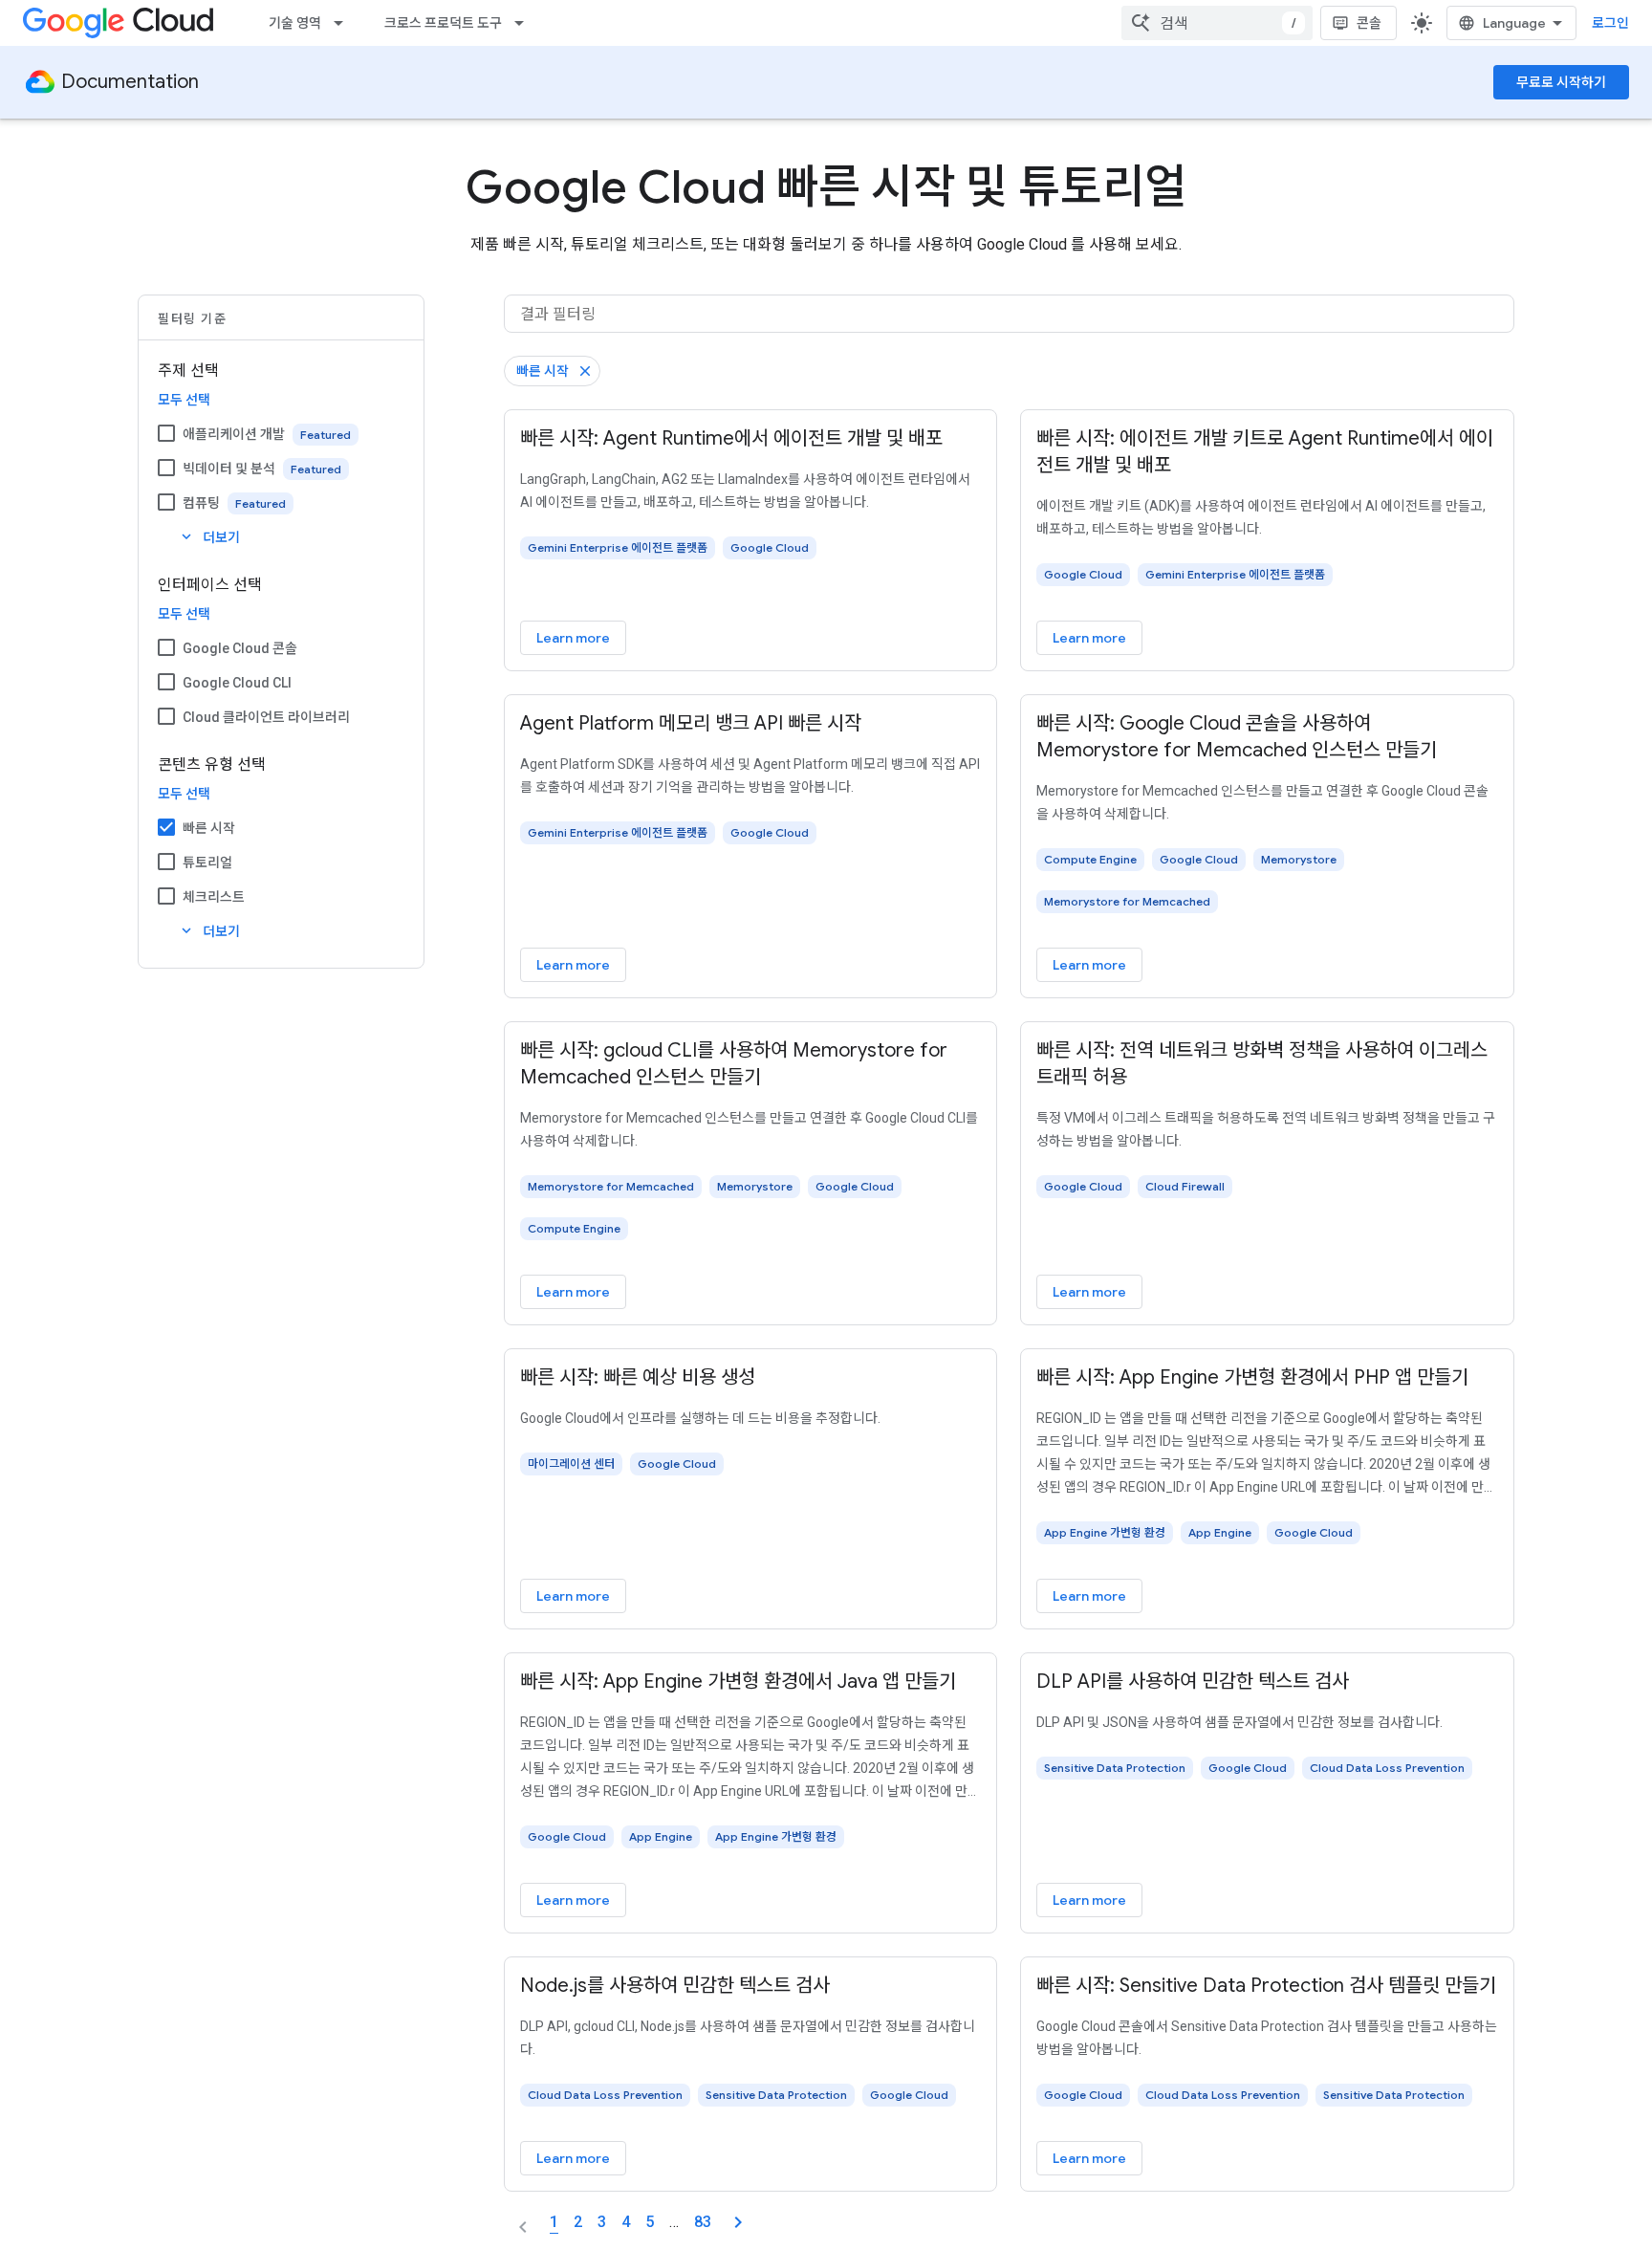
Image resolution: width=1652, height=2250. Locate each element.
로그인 (1610, 23)
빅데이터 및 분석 (229, 469)
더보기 (209, 537)
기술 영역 (295, 23)
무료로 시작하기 (1561, 82)
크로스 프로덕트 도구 (443, 23)
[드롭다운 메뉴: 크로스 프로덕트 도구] (525, 23)
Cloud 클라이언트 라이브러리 (266, 717)
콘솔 (1369, 23)
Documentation (130, 82)
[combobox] (1217, 23)
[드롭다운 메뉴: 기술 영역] (344, 23)
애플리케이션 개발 (234, 434)
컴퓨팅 (201, 503)
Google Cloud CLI (237, 683)
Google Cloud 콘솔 (240, 648)
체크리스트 (214, 897)
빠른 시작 (209, 828)
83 (703, 2222)
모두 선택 (184, 400)
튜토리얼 (207, 863)
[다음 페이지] (738, 2222)
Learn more (573, 638)
